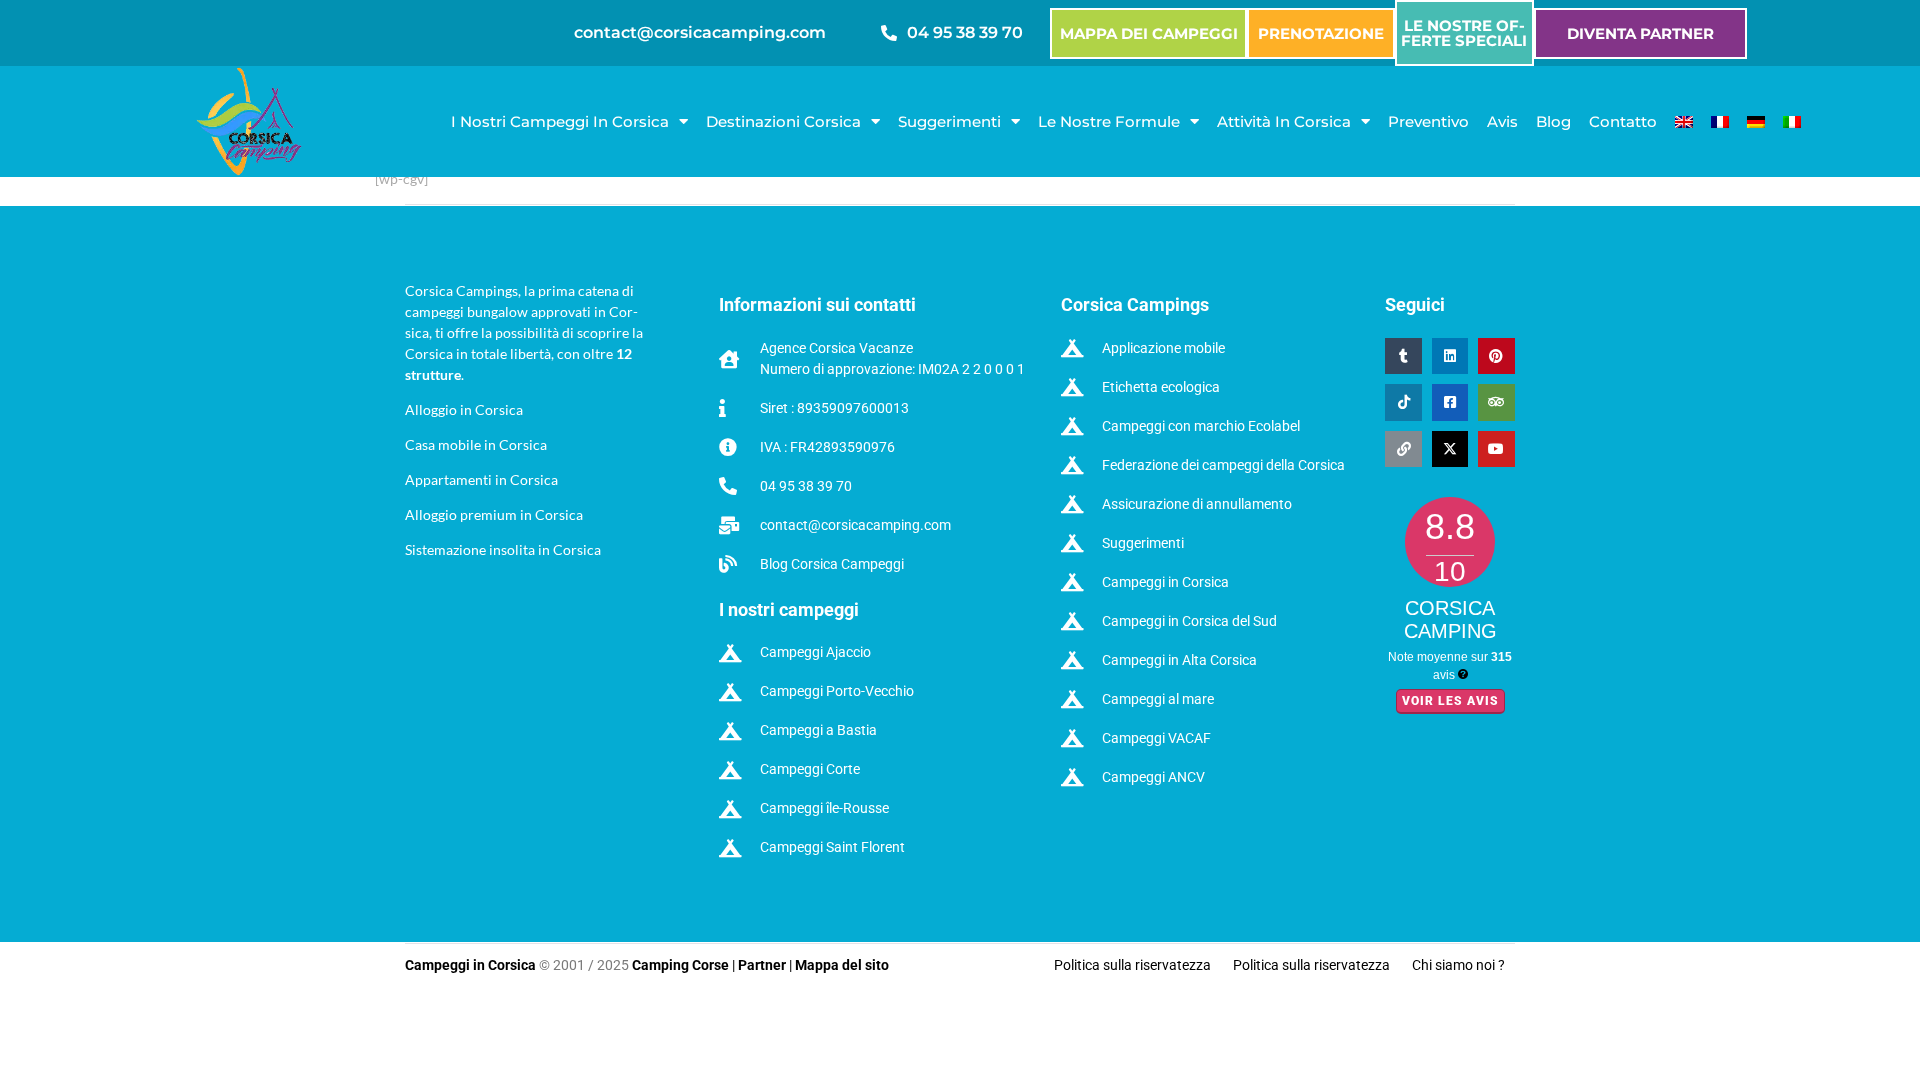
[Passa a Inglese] (1684, 122)
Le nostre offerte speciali (1464, 33)
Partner (762, 965)
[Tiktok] (1403, 402)
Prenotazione (1321, 33)
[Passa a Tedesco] (1756, 122)
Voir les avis (1450, 701)
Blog (1553, 121)
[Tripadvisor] (1496, 402)
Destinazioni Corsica (783, 121)
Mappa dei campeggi (1149, 33)
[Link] (1403, 449)
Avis (1502, 121)
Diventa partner (1640, 33)
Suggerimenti (949, 121)
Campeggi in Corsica (472, 965)
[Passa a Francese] (1720, 122)
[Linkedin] (1450, 356)
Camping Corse (680, 965)
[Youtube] (1496, 449)
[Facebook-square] (1450, 402)
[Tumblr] (1403, 356)
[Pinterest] (1496, 356)
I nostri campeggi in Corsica (560, 121)
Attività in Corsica (1284, 121)
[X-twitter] (1450, 449)
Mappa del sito (842, 965)
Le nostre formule (1109, 121)
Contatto (1623, 121)
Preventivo (1428, 121)
